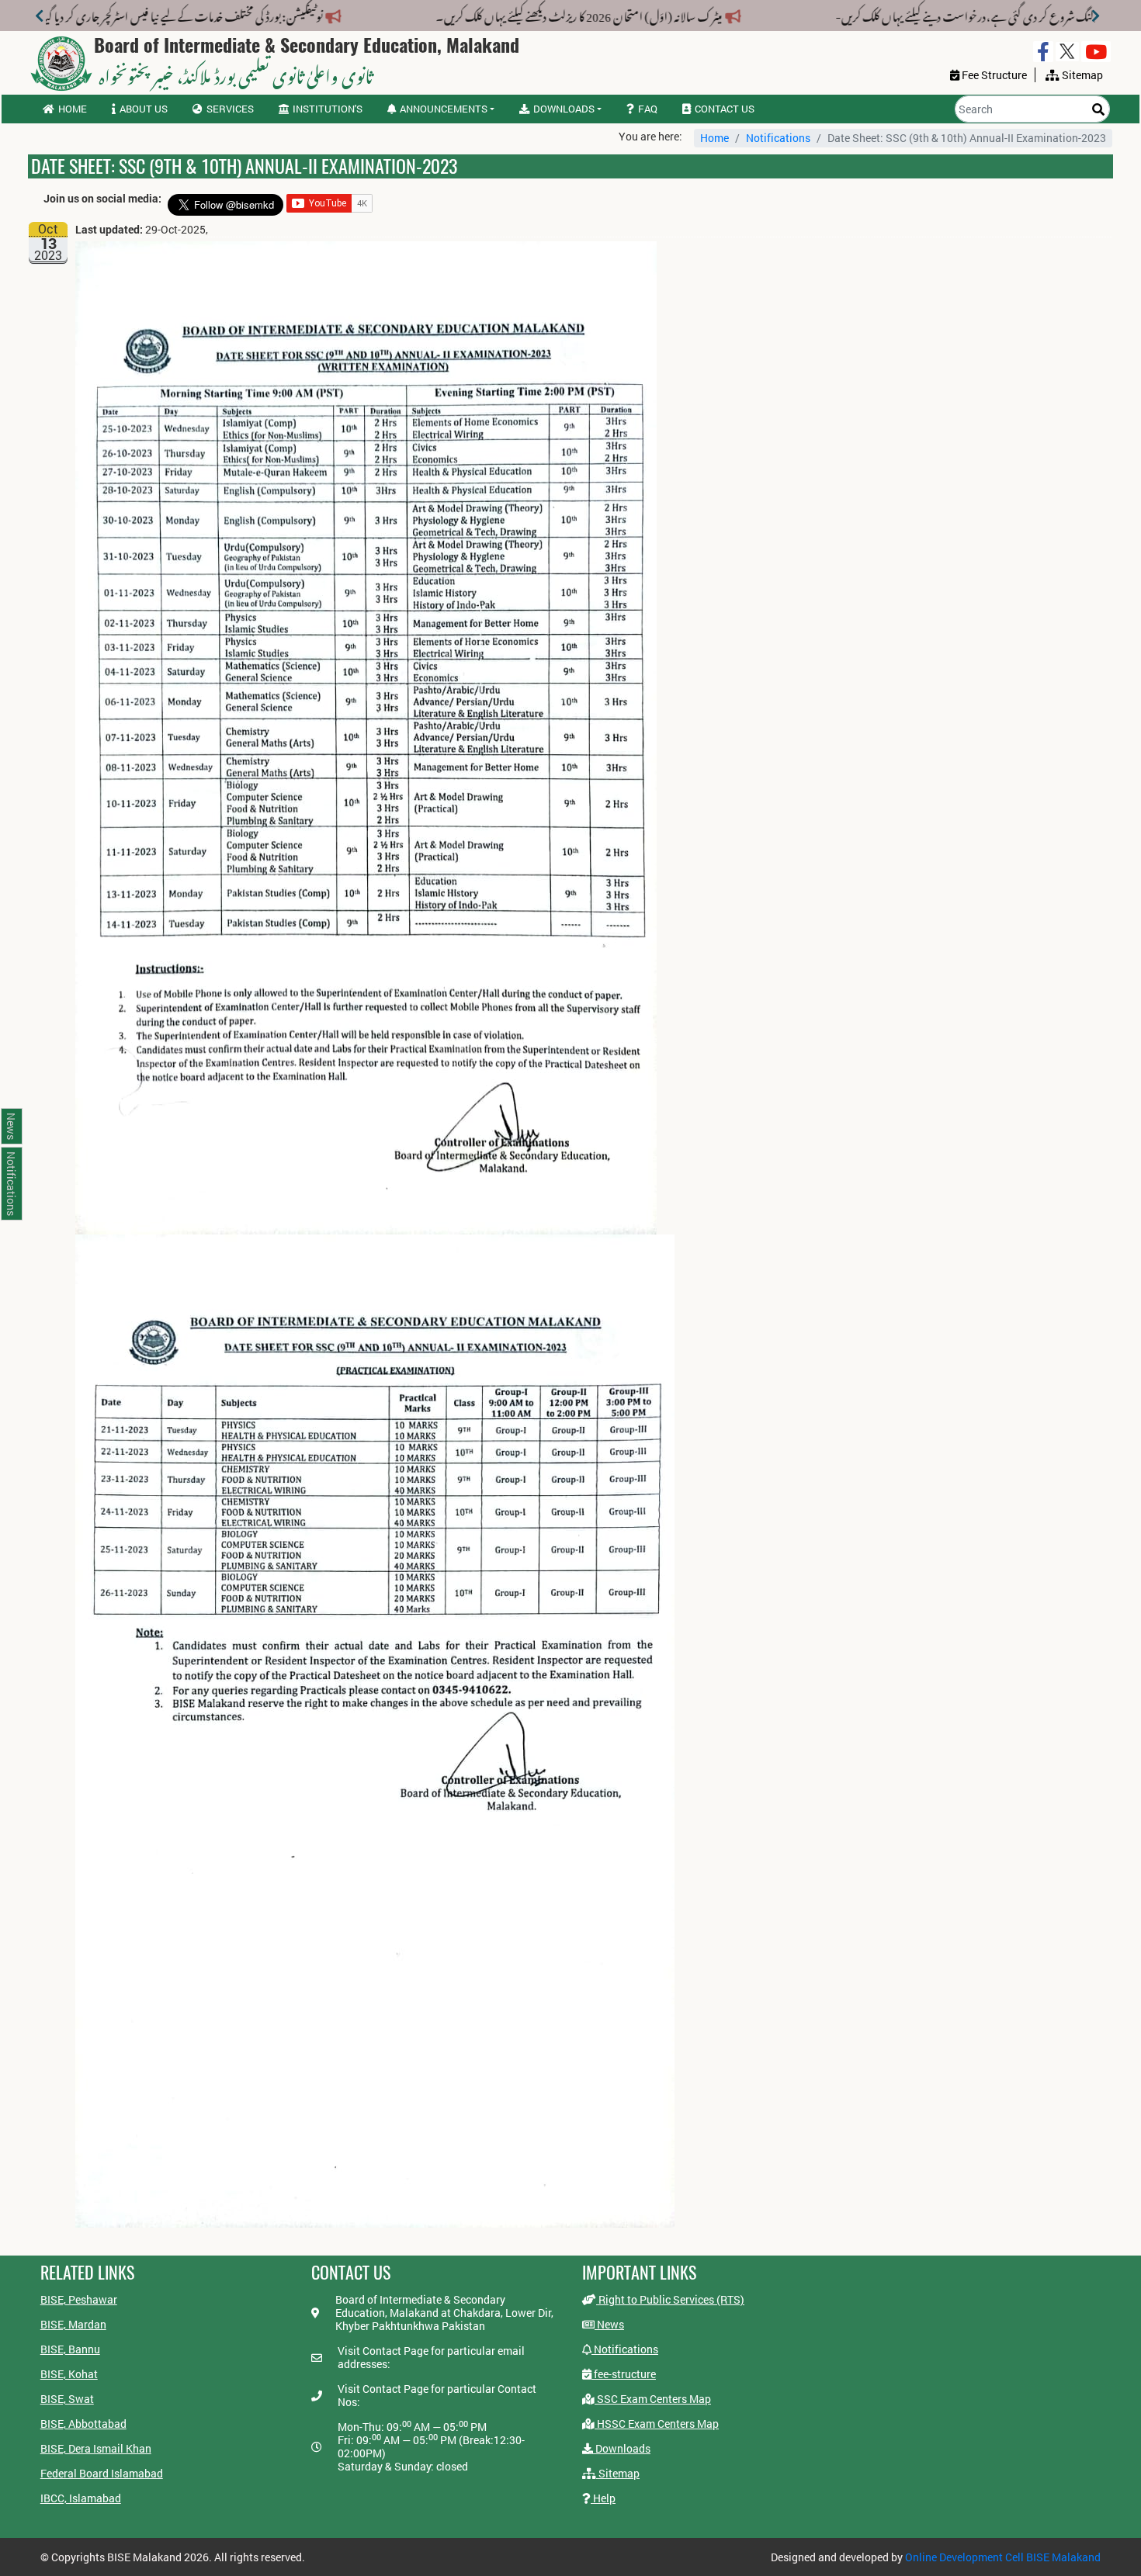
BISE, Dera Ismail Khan (96, 2448)
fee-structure (624, 2374)
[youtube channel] (1096, 52)
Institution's (328, 109)
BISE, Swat (67, 2399)
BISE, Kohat (69, 2374)
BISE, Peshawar (79, 2299)
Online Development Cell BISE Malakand (1003, 2557)
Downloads (622, 2448)
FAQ (648, 109)
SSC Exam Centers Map (653, 2399)
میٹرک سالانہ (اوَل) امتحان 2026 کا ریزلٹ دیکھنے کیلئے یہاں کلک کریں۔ (609, 14)
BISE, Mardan (73, 2324)
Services (230, 109)
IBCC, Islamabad (81, 2498)
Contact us (725, 109)
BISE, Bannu (70, 2349)
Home (73, 109)
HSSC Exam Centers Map (657, 2424)
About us (144, 109)
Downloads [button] (564, 109)
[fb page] (1043, 52)
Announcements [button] (444, 109)
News (609, 2324)
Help (603, 2498)
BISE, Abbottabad (83, 2424)
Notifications (778, 138)
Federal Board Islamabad (102, 2473)
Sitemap (618, 2473)
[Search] (1098, 109)
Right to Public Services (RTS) (670, 2299)
